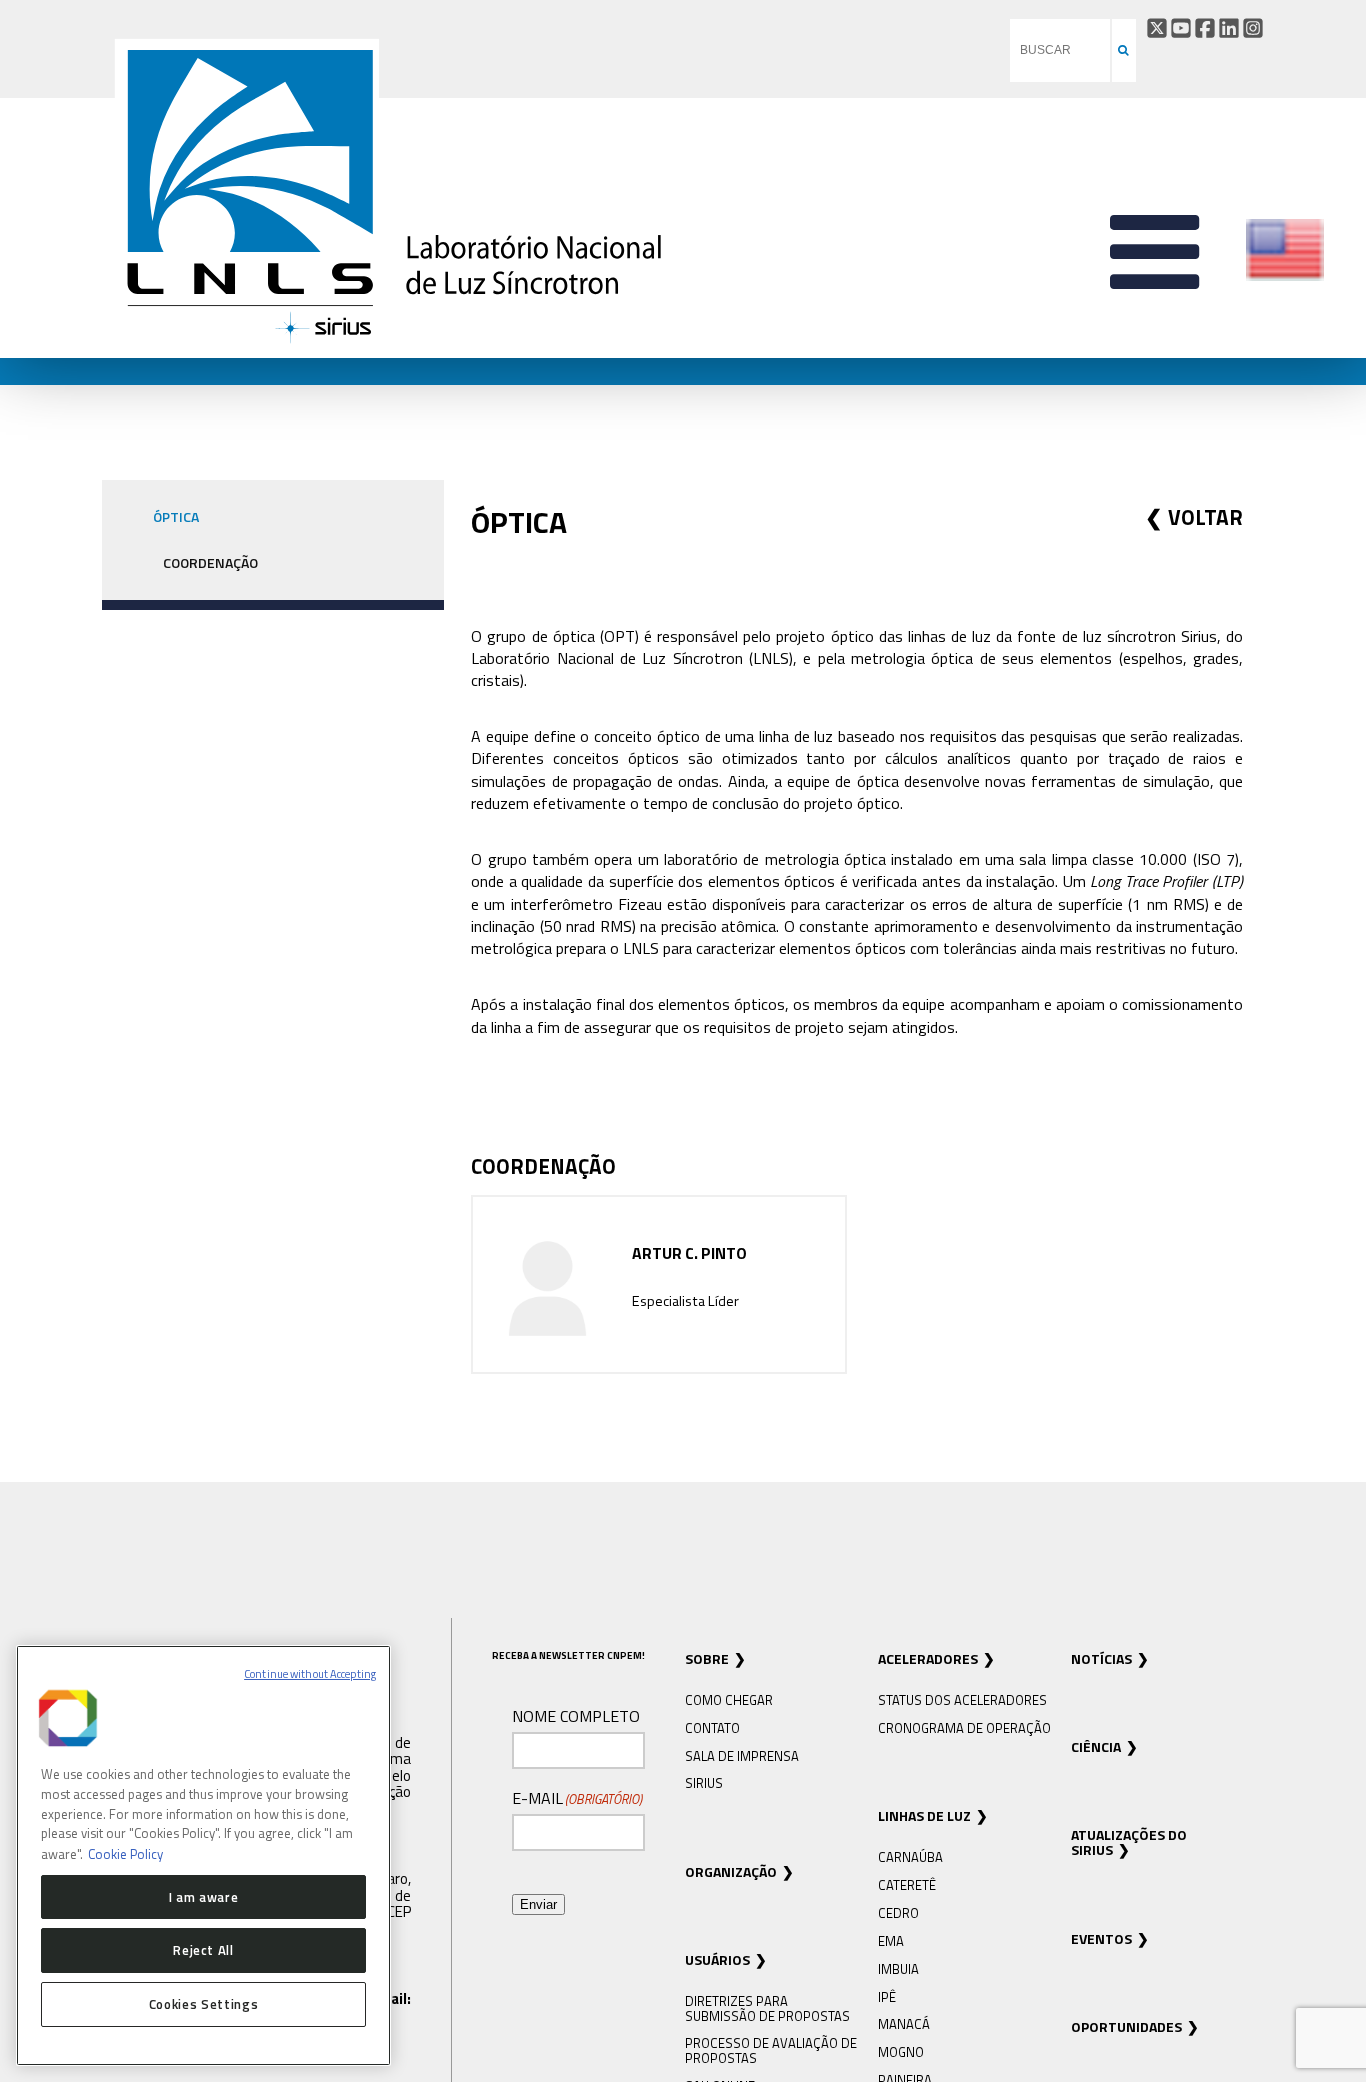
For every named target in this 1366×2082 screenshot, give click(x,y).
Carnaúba (910, 1857)
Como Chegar (729, 1700)
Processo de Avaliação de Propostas (771, 2050)
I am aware (204, 1896)
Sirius (704, 1783)
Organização (731, 1871)
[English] (1285, 277)
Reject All (203, 1950)
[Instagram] (1253, 28)
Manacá (904, 2024)
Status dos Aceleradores (962, 1700)
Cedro (898, 1913)
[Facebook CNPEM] (1205, 28)
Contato (712, 1728)
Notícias (1101, 1658)
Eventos (1101, 1938)
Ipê (887, 1997)
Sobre (707, 1658)
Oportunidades (1126, 2026)
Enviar (538, 1904)
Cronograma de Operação (964, 1728)
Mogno (901, 2052)
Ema (891, 1941)
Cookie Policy (125, 1853)
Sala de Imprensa (742, 1756)
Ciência (1096, 1746)
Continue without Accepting (310, 1674)
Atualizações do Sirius (1129, 1842)
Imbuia (898, 1969)
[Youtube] (1181, 28)
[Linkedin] (1229, 28)
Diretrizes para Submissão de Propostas (767, 2008)
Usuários (717, 1959)
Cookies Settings (204, 2004)
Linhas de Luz (924, 1815)
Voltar (1205, 517)
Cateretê (907, 1885)
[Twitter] (1157, 28)
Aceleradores (928, 1658)
